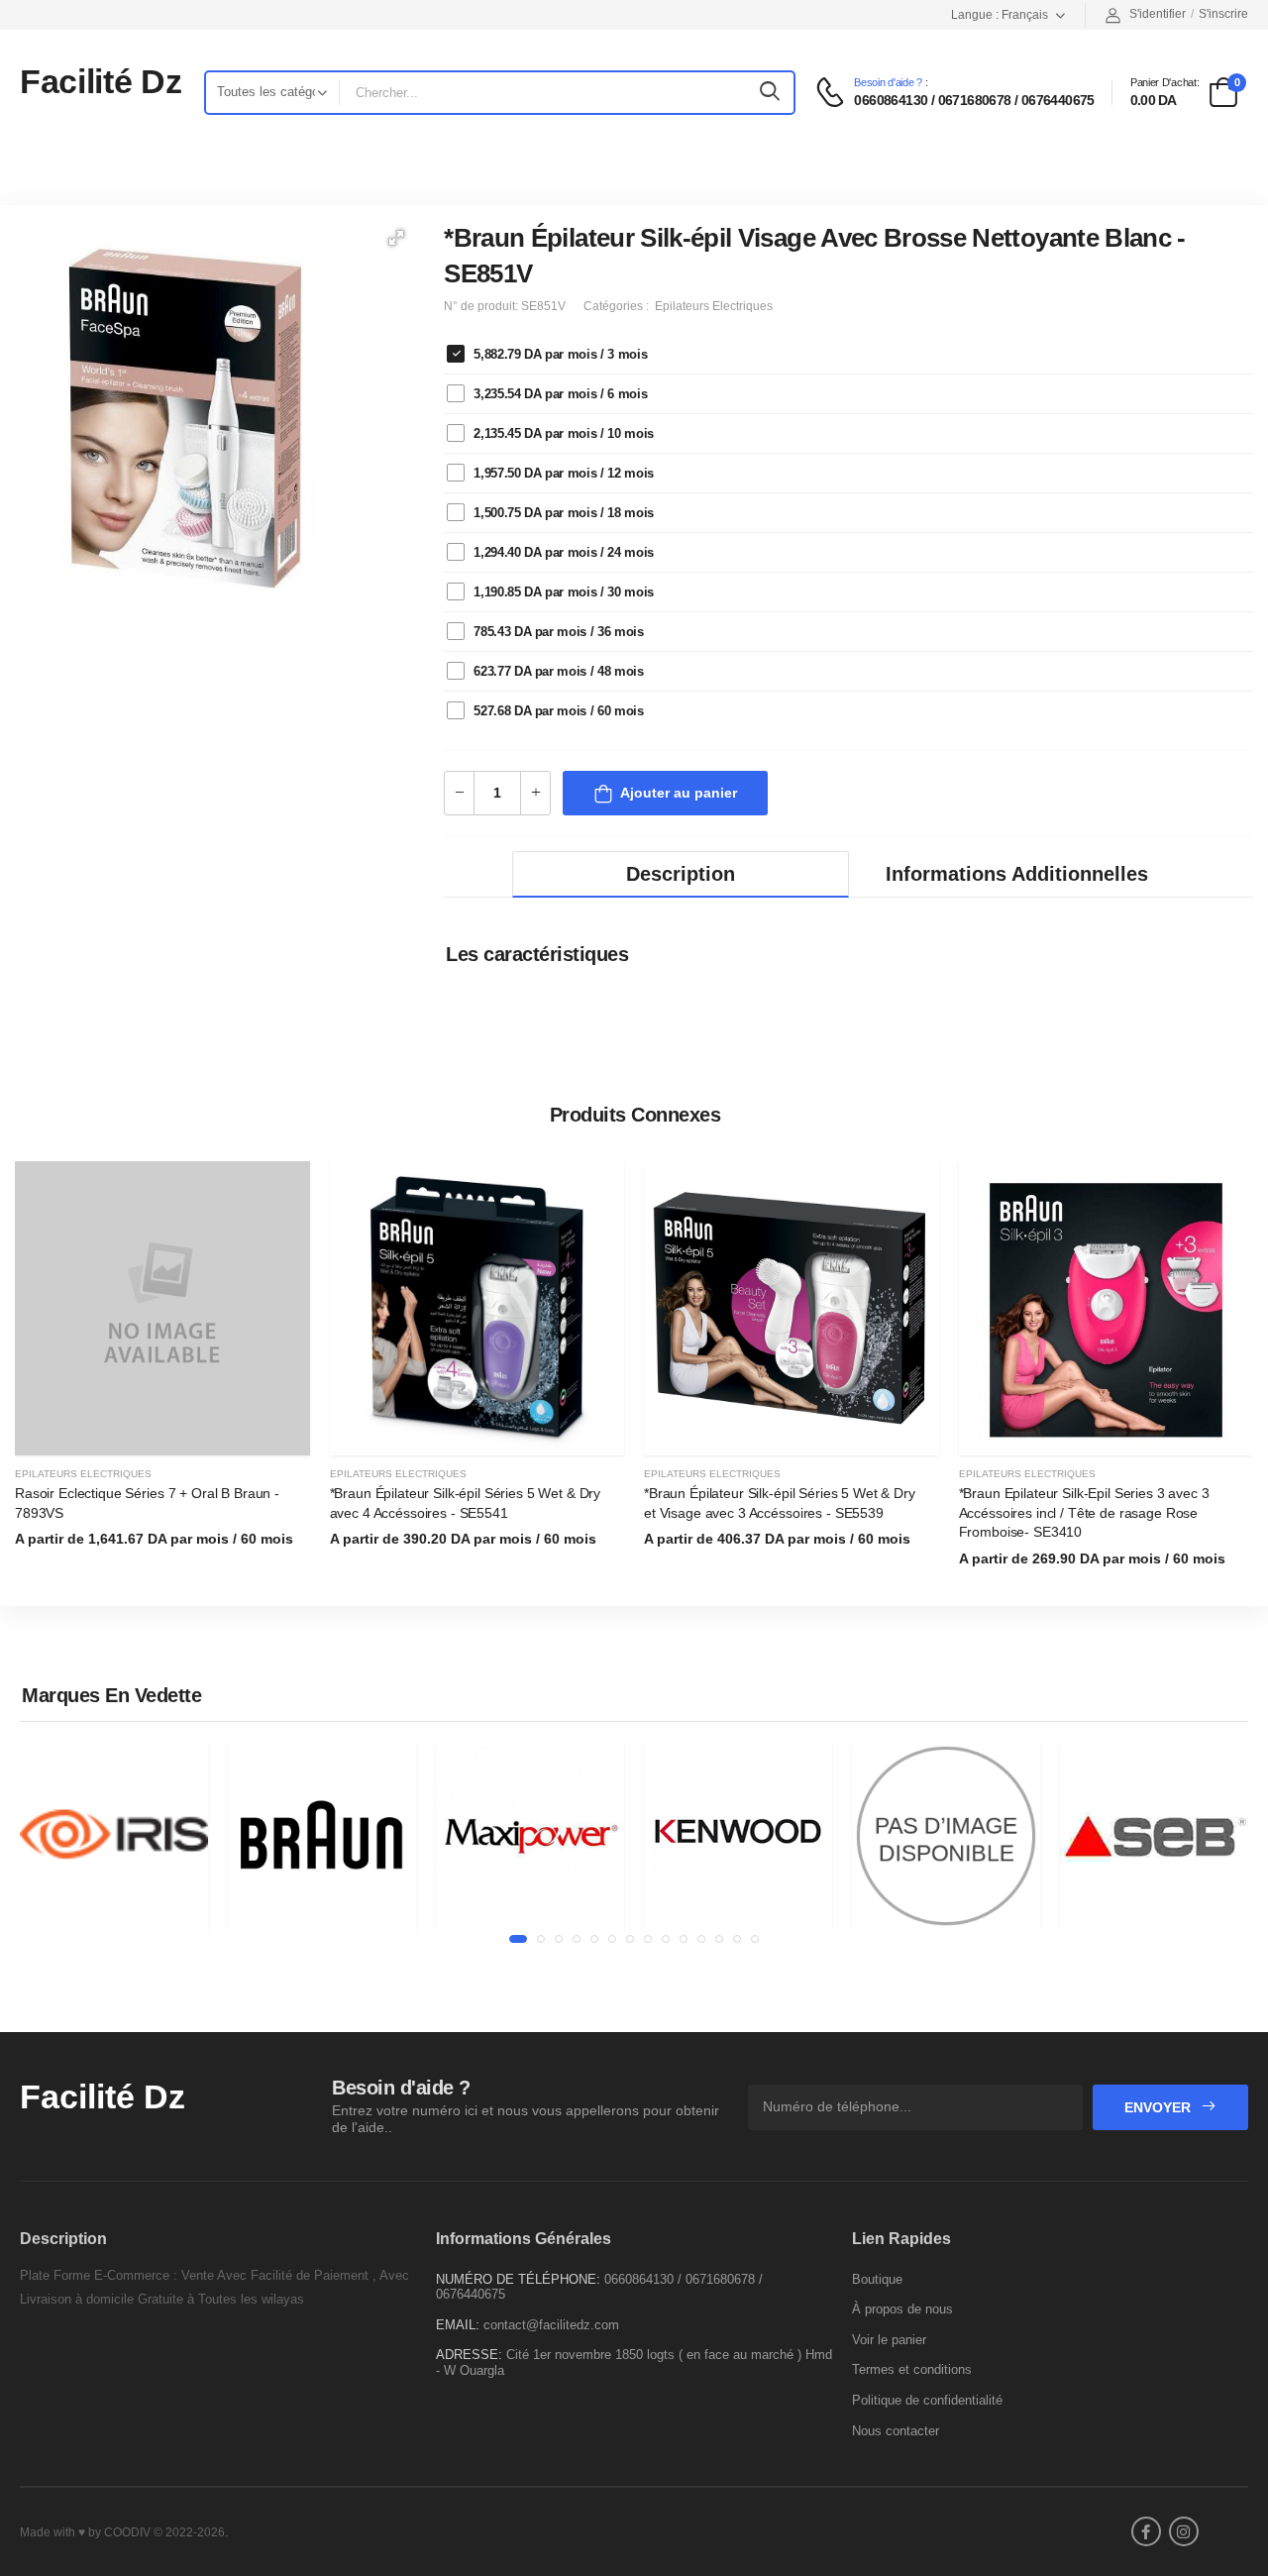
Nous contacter (896, 2431)
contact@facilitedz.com (551, 2325)
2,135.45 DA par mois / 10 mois (564, 433)
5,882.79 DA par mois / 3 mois (560, 354)
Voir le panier (889, 2340)
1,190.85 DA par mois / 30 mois (564, 592)
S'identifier (1158, 14)
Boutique (877, 2279)
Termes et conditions (912, 2369)
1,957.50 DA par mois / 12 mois (564, 473)
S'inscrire (1223, 14)
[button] (396, 238)
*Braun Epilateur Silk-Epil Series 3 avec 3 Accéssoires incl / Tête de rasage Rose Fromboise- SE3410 (1084, 1512)
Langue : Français (1000, 15)
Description (681, 874)
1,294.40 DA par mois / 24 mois (564, 552)
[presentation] (1238, 1376)
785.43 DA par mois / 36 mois (558, 632)
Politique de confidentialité (927, 2400)
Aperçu (162, 1431)
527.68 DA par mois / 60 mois (558, 711)
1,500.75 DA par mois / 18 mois (564, 513)
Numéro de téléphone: (518, 2279)
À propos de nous (902, 2309)
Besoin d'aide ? (888, 83)
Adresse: (469, 2355)
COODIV (127, 2532)
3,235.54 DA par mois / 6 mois (560, 394)
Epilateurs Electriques (83, 1474)
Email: (458, 2325)
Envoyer (1160, 2107)
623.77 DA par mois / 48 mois (558, 671)
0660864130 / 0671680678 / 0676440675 (974, 100)
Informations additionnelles (1017, 874)
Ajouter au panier (679, 793)
